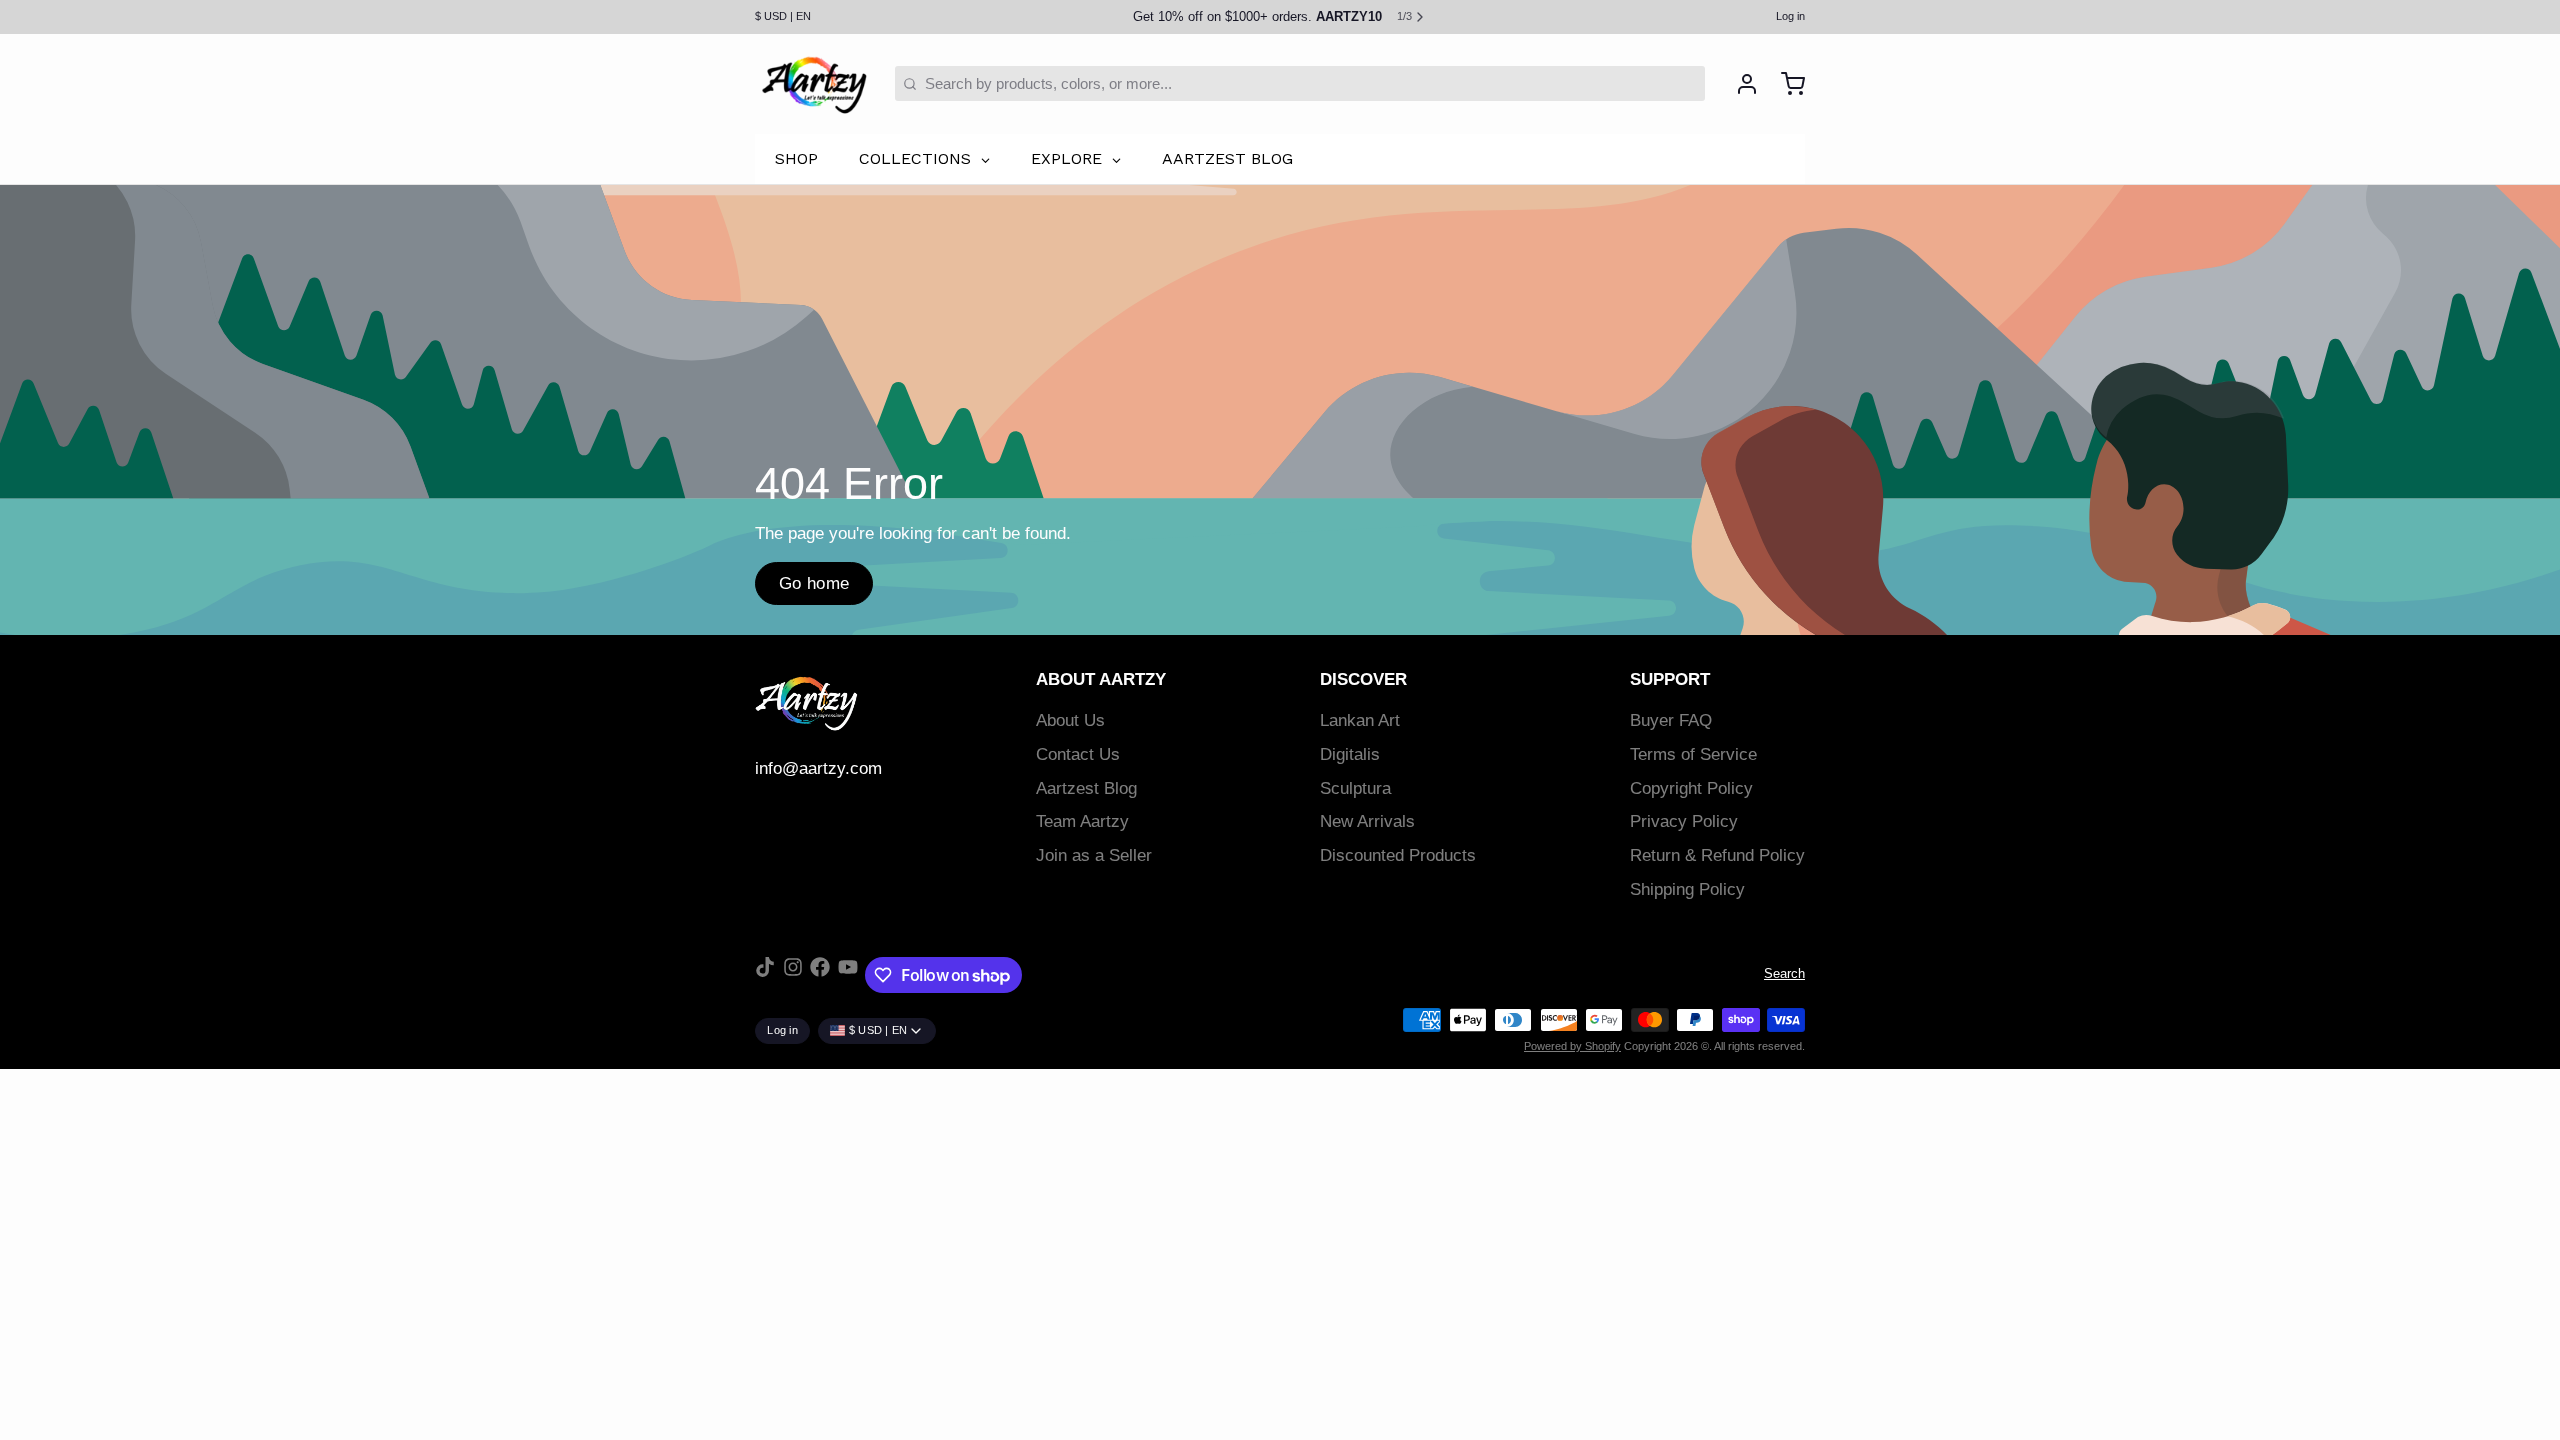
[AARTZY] (814, 84)
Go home (814, 583)
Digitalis (1350, 754)
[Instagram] (793, 975)
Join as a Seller (1094, 855)
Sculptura (1355, 788)
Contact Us (1078, 754)
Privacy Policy (1684, 821)
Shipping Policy (1687, 889)
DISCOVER (1363, 679)
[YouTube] (848, 975)
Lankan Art (1360, 720)
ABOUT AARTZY (1101, 679)
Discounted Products (1398, 855)
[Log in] (1739, 84)
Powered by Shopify (1572, 1046)
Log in (1790, 16)
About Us (1070, 720)
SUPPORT (1670, 679)
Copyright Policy (1691, 788)
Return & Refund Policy (1717, 855)
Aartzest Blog (1086, 788)
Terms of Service (1693, 754)
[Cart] (1785, 84)
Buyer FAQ (1671, 720)
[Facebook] (820, 975)
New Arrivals (1367, 821)
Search (1784, 973)
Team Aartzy (1082, 821)
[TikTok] (765, 975)
